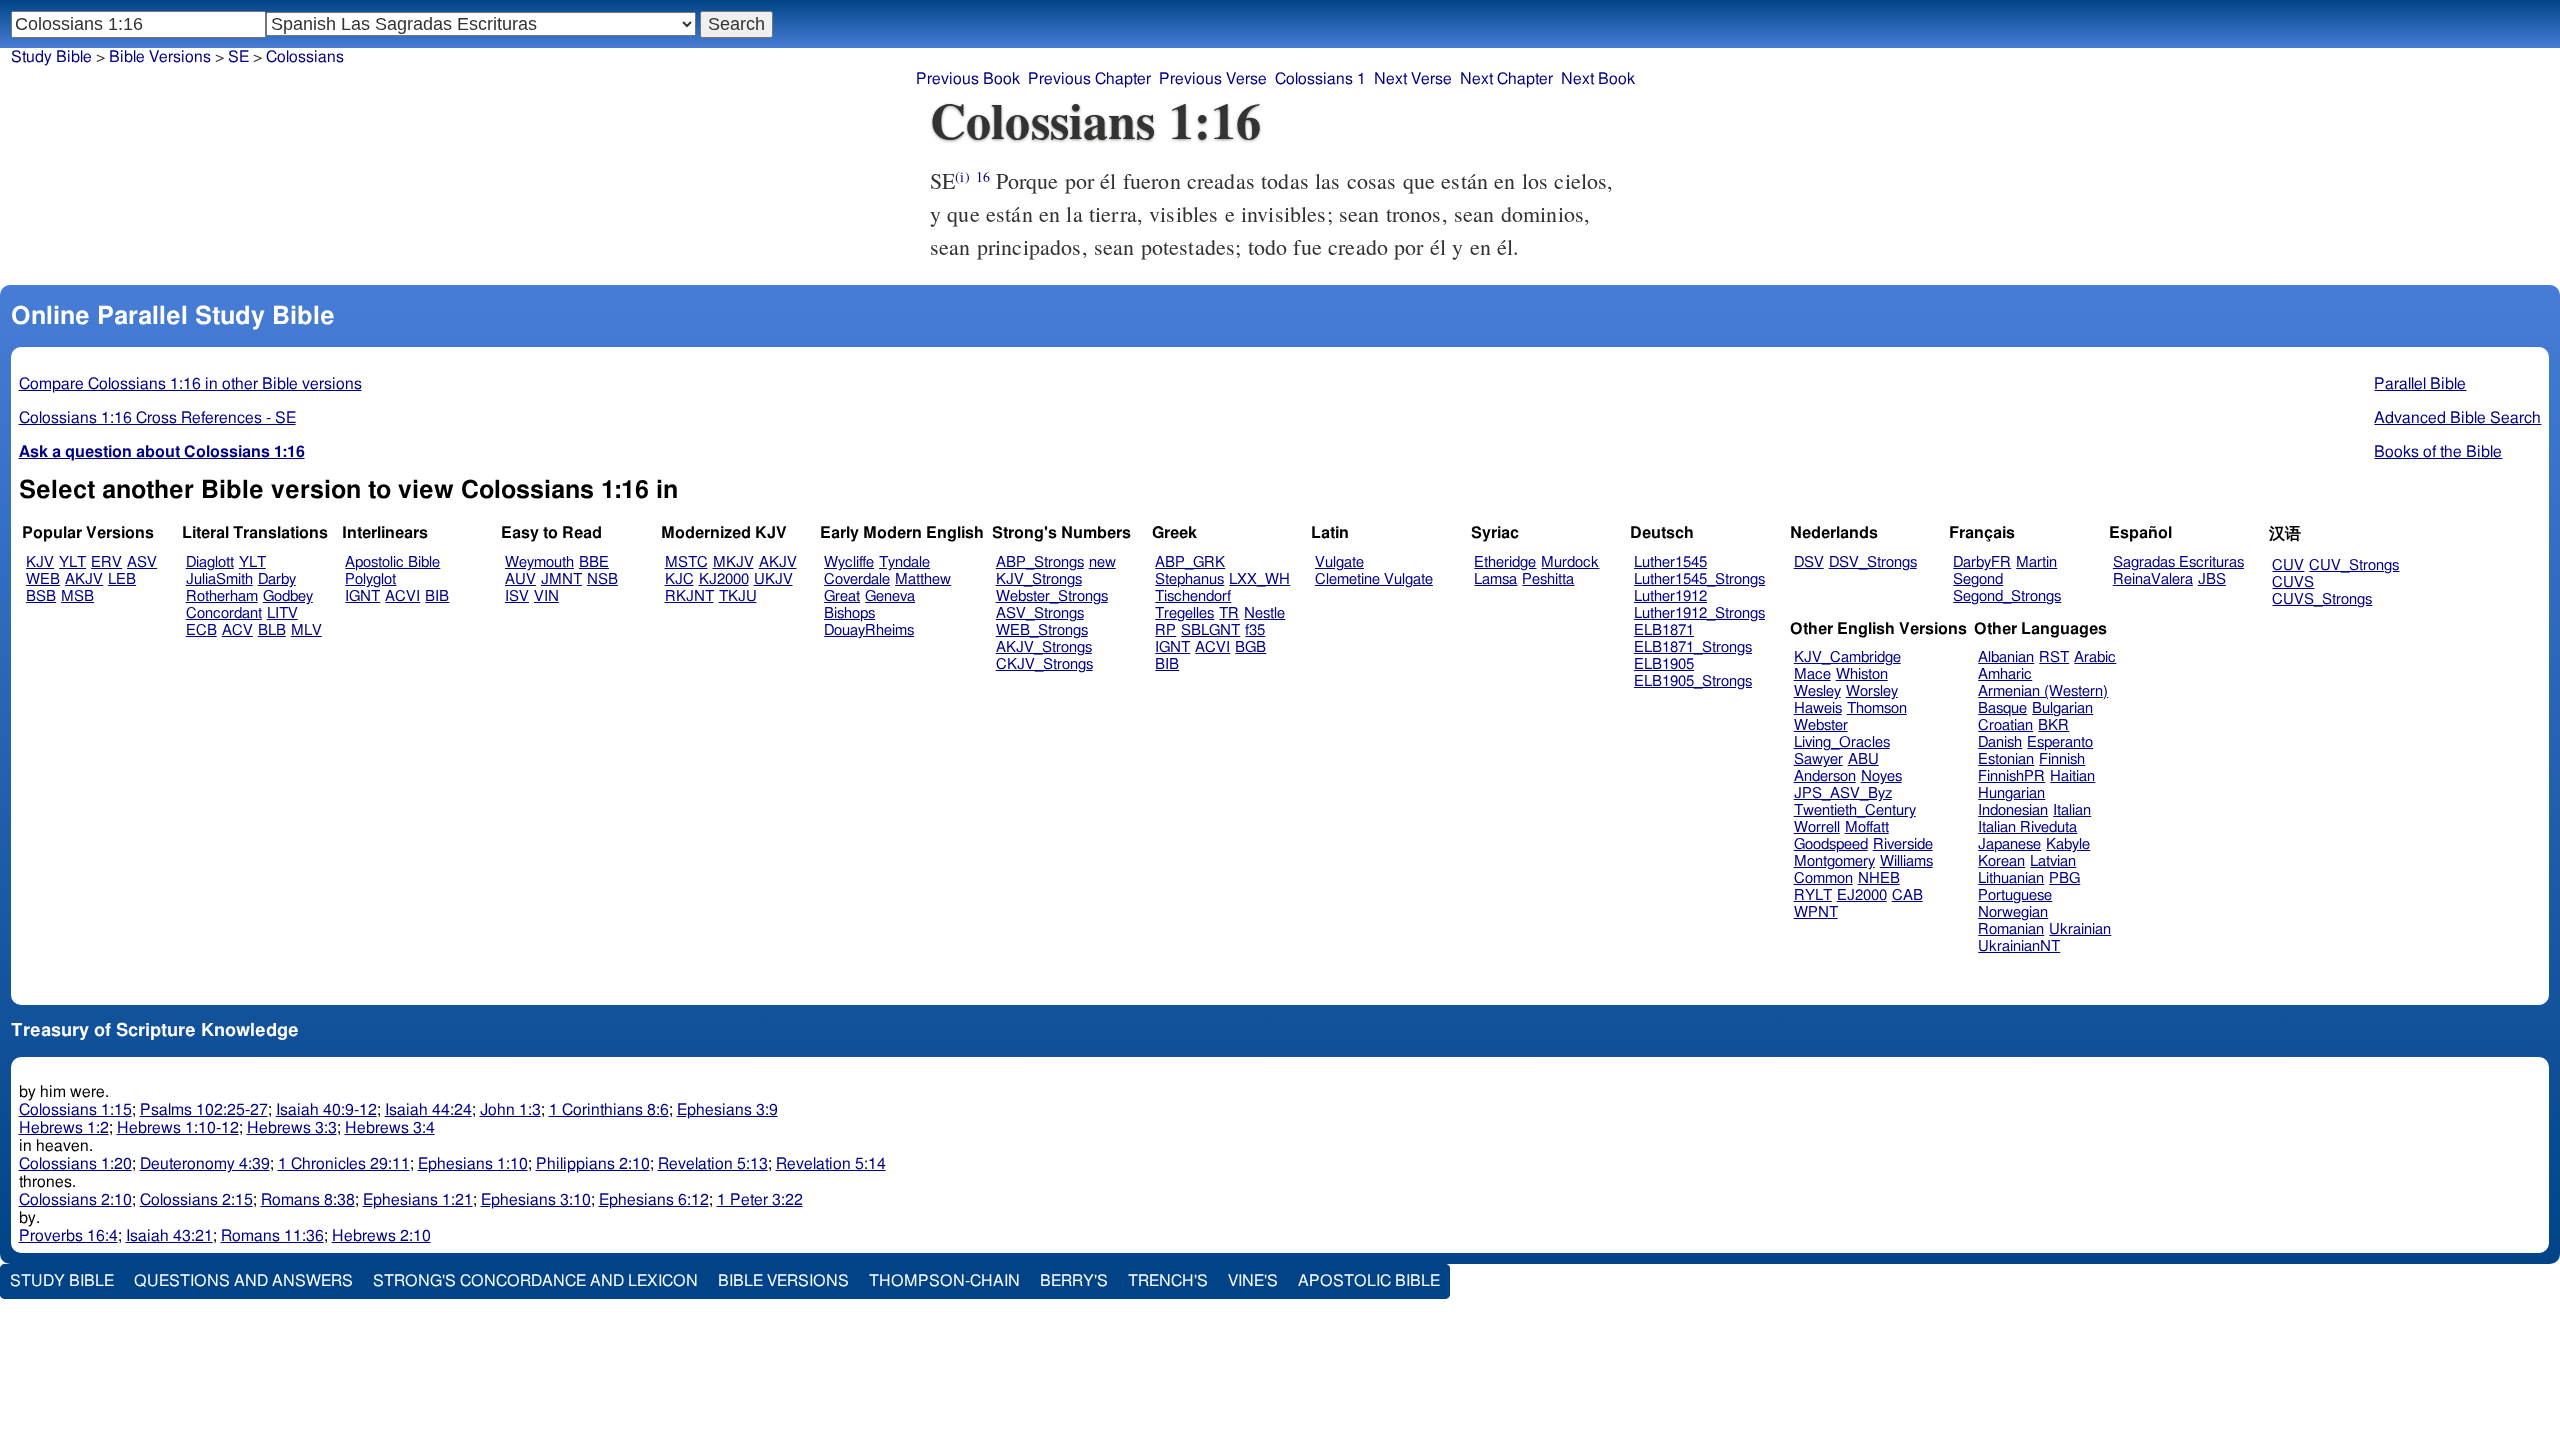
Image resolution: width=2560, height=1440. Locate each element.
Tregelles (1184, 613)
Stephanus (1189, 579)
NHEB (1879, 878)
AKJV (84, 579)
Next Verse (1413, 79)
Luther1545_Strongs (1699, 579)
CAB (1907, 895)
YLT (72, 562)
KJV (40, 562)
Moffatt (1867, 827)
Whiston (1862, 674)
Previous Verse (1213, 79)
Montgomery (1834, 861)
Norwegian (2013, 912)
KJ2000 (724, 579)
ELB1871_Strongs (1693, 647)
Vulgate (1339, 562)
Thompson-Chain (944, 1281)
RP (1165, 630)
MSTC (686, 562)
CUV (2288, 565)
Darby (277, 579)
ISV (517, 596)
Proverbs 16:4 (68, 1236)
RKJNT (689, 596)
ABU (1863, 759)
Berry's (1074, 1281)
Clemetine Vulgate (1374, 579)
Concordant (224, 613)
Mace (1812, 674)
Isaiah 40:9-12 (326, 1110)
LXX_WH (1259, 579)
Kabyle (2068, 844)
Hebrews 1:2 (64, 1128)
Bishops (849, 613)
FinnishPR (2011, 776)
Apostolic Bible (1369, 1281)
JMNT (561, 579)
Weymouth (539, 562)
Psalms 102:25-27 (204, 1110)
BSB (41, 596)
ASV (142, 562)
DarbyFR (1982, 562)
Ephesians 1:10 (473, 1164)
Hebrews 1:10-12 (178, 1128)
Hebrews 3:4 (390, 1128)
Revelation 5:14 (831, 1164)
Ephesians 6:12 (654, 1200)
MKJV (733, 562)
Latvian (2053, 861)
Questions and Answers (243, 1281)
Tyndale (904, 562)
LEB (122, 579)
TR (1229, 613)
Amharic (2005, 674)
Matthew (923, 579)
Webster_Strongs (1052, 596)
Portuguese (2015, 895)
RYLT (1813, 895)
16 (983, 176)
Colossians (305, 57)
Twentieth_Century (1855, 810)
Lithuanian (2011, 878)
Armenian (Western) (2043, 691)
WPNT (1816, 912)
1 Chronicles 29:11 (344, 1164)
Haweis (1818, 708)
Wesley (1817, 691)
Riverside (1903, 844)
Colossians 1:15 (75, 1110)
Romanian (2011, 929)
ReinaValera (2153, 579)
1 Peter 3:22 (760, 1200)
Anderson (1825, 776)
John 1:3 (510, 1110)
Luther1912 (1670, 596)
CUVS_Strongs (2322, 599)
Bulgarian (2062, 708)
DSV (1809, 562)
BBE (594, 562)
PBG (2064, 878)
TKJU (738, 596)
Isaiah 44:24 (428, 1110)
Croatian (2005, 725)
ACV (237, 630)
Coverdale (857, 579)
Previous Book (968, 79)
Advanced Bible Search (2457, 418)
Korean (2001, 861)
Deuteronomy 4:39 (205, 1164)
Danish (2000, 742)
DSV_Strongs (1873, 562)
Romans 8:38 (308, 1200)
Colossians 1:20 (75, 1164)
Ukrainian (2080, 929)
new (1102, 562)
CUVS (2293, 582)
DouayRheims (869, 630)
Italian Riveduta (2027, 827)
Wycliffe (849, 562)
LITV (282, 613)
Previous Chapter (1089, 79)
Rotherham (222, 596)
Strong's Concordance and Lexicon (535, 1281)
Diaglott (210, 562)
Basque (2002, 708)
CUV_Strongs (2354, 565)
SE (238, 57)
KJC (679, 579)
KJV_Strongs (1039, 579)
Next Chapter (1506, 79)
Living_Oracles (1842, 742)
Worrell (1817, 827)
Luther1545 (1670, 562)
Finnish (2062, 759)
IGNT (362, 596)
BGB (1250, 647)
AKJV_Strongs (1044, 647)
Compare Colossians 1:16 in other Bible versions (190, 384)
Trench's (1168, 1281)
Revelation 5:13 (713, 1164)
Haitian (2072, 776)
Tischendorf (1193, 596)
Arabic (2095, 657)
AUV (520, 579)
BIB (437, 596)
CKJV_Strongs (1044, 664)
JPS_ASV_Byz (1843, 793)
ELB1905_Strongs (1693, 681)
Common (1823, 878)
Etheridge (1505, 562)
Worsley (1872, 691)
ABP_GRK (1190, 562)
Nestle (1264, 613)
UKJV (773, 579)
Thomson (1877, 708)
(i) (962, 176)
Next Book (1598, 79)
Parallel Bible (2420, 384)
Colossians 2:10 (75, 1200)
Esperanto (2060, 742)
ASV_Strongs (1040, 613)
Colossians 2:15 (196, 1200)
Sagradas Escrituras (2178, 562)
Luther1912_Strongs (1699, 613)
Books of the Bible (2438, 452)
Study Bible (51, 57)
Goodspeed (1831, 844)
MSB (77, 596)
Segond (1978, 579)
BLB (272, 630)
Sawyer (1818, 759)
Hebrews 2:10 (381, 1236)
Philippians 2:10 (593, 1164)
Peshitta (1548, 579)
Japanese (2009, 844)
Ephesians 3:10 (536, 1200)
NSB (602, 579)
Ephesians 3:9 (727, 1110)
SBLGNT (1210, 630)
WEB (43, 579)
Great (842, 596)
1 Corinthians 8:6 (609, 1110)
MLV (306, 630)
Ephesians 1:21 (418, 1200)
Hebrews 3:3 (292, 1128)
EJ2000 (1862, 895)
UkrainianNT (2019, 946)
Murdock (1570, 562)
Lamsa (1495, 579)
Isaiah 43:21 (169, 1236)
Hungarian (2011, 793)
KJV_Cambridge (1847, 657)
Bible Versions (160, 57)
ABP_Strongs (1040, 562)
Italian (2072, 810)
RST (2054, 657)
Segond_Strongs (2007, 596)
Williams (1906, 861)
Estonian (2006, 759)
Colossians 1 (1320, 79)
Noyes (1881, 776)
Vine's (1253, 1281)
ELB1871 (1664, 630)
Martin (2036, 562)
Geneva (890, 596)
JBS (2212, 579)
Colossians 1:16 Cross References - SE (157, 418)
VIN (546, 596)
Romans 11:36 (272, 1236)
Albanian (2006, 657)
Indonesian (2013, 810)
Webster (1821, 725)
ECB (201, 630)
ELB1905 (1664, 664)
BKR (2053, 725)
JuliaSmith (219, 579)
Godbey (288, 596)
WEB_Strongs (1042, 630)
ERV (106, 562)
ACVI (402, 596)
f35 (1255, 630)
